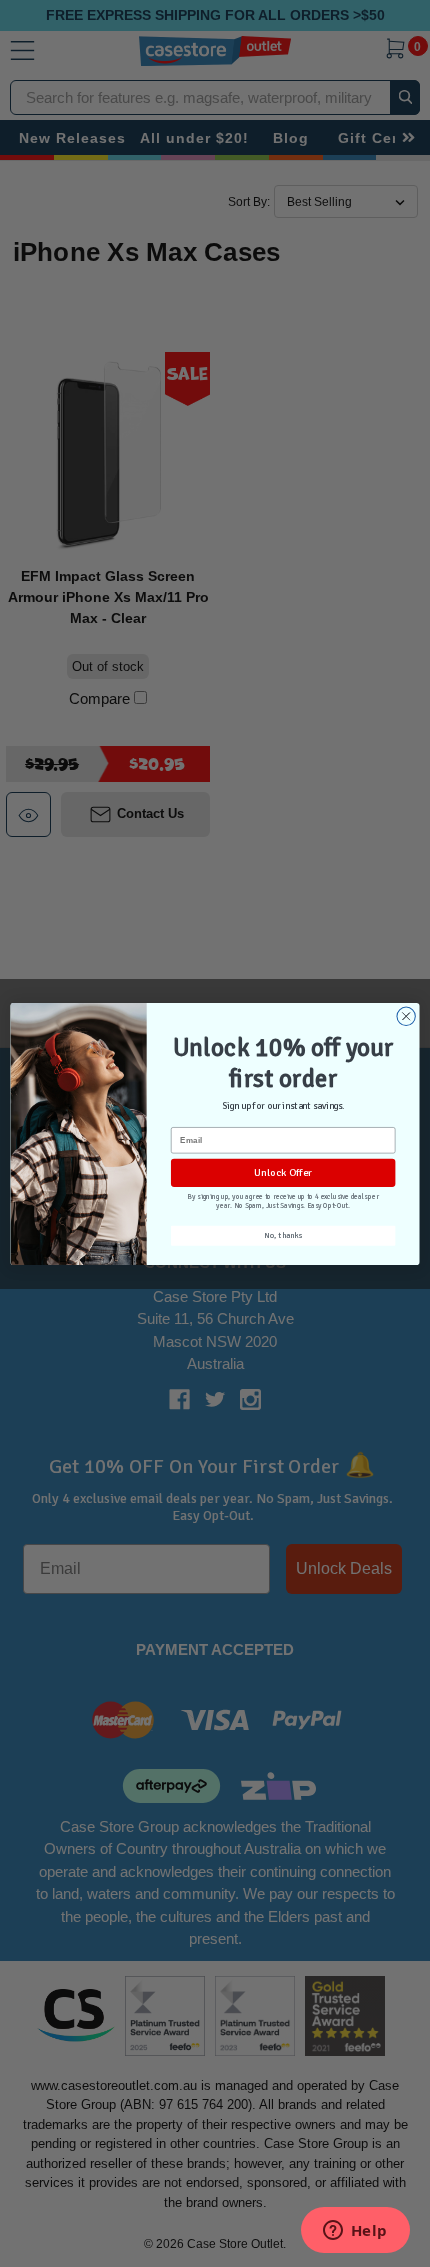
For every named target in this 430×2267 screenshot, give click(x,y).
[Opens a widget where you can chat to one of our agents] (355, 2232)
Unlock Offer (283, 1171)
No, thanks (283, 1235)
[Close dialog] (406, 1016)
